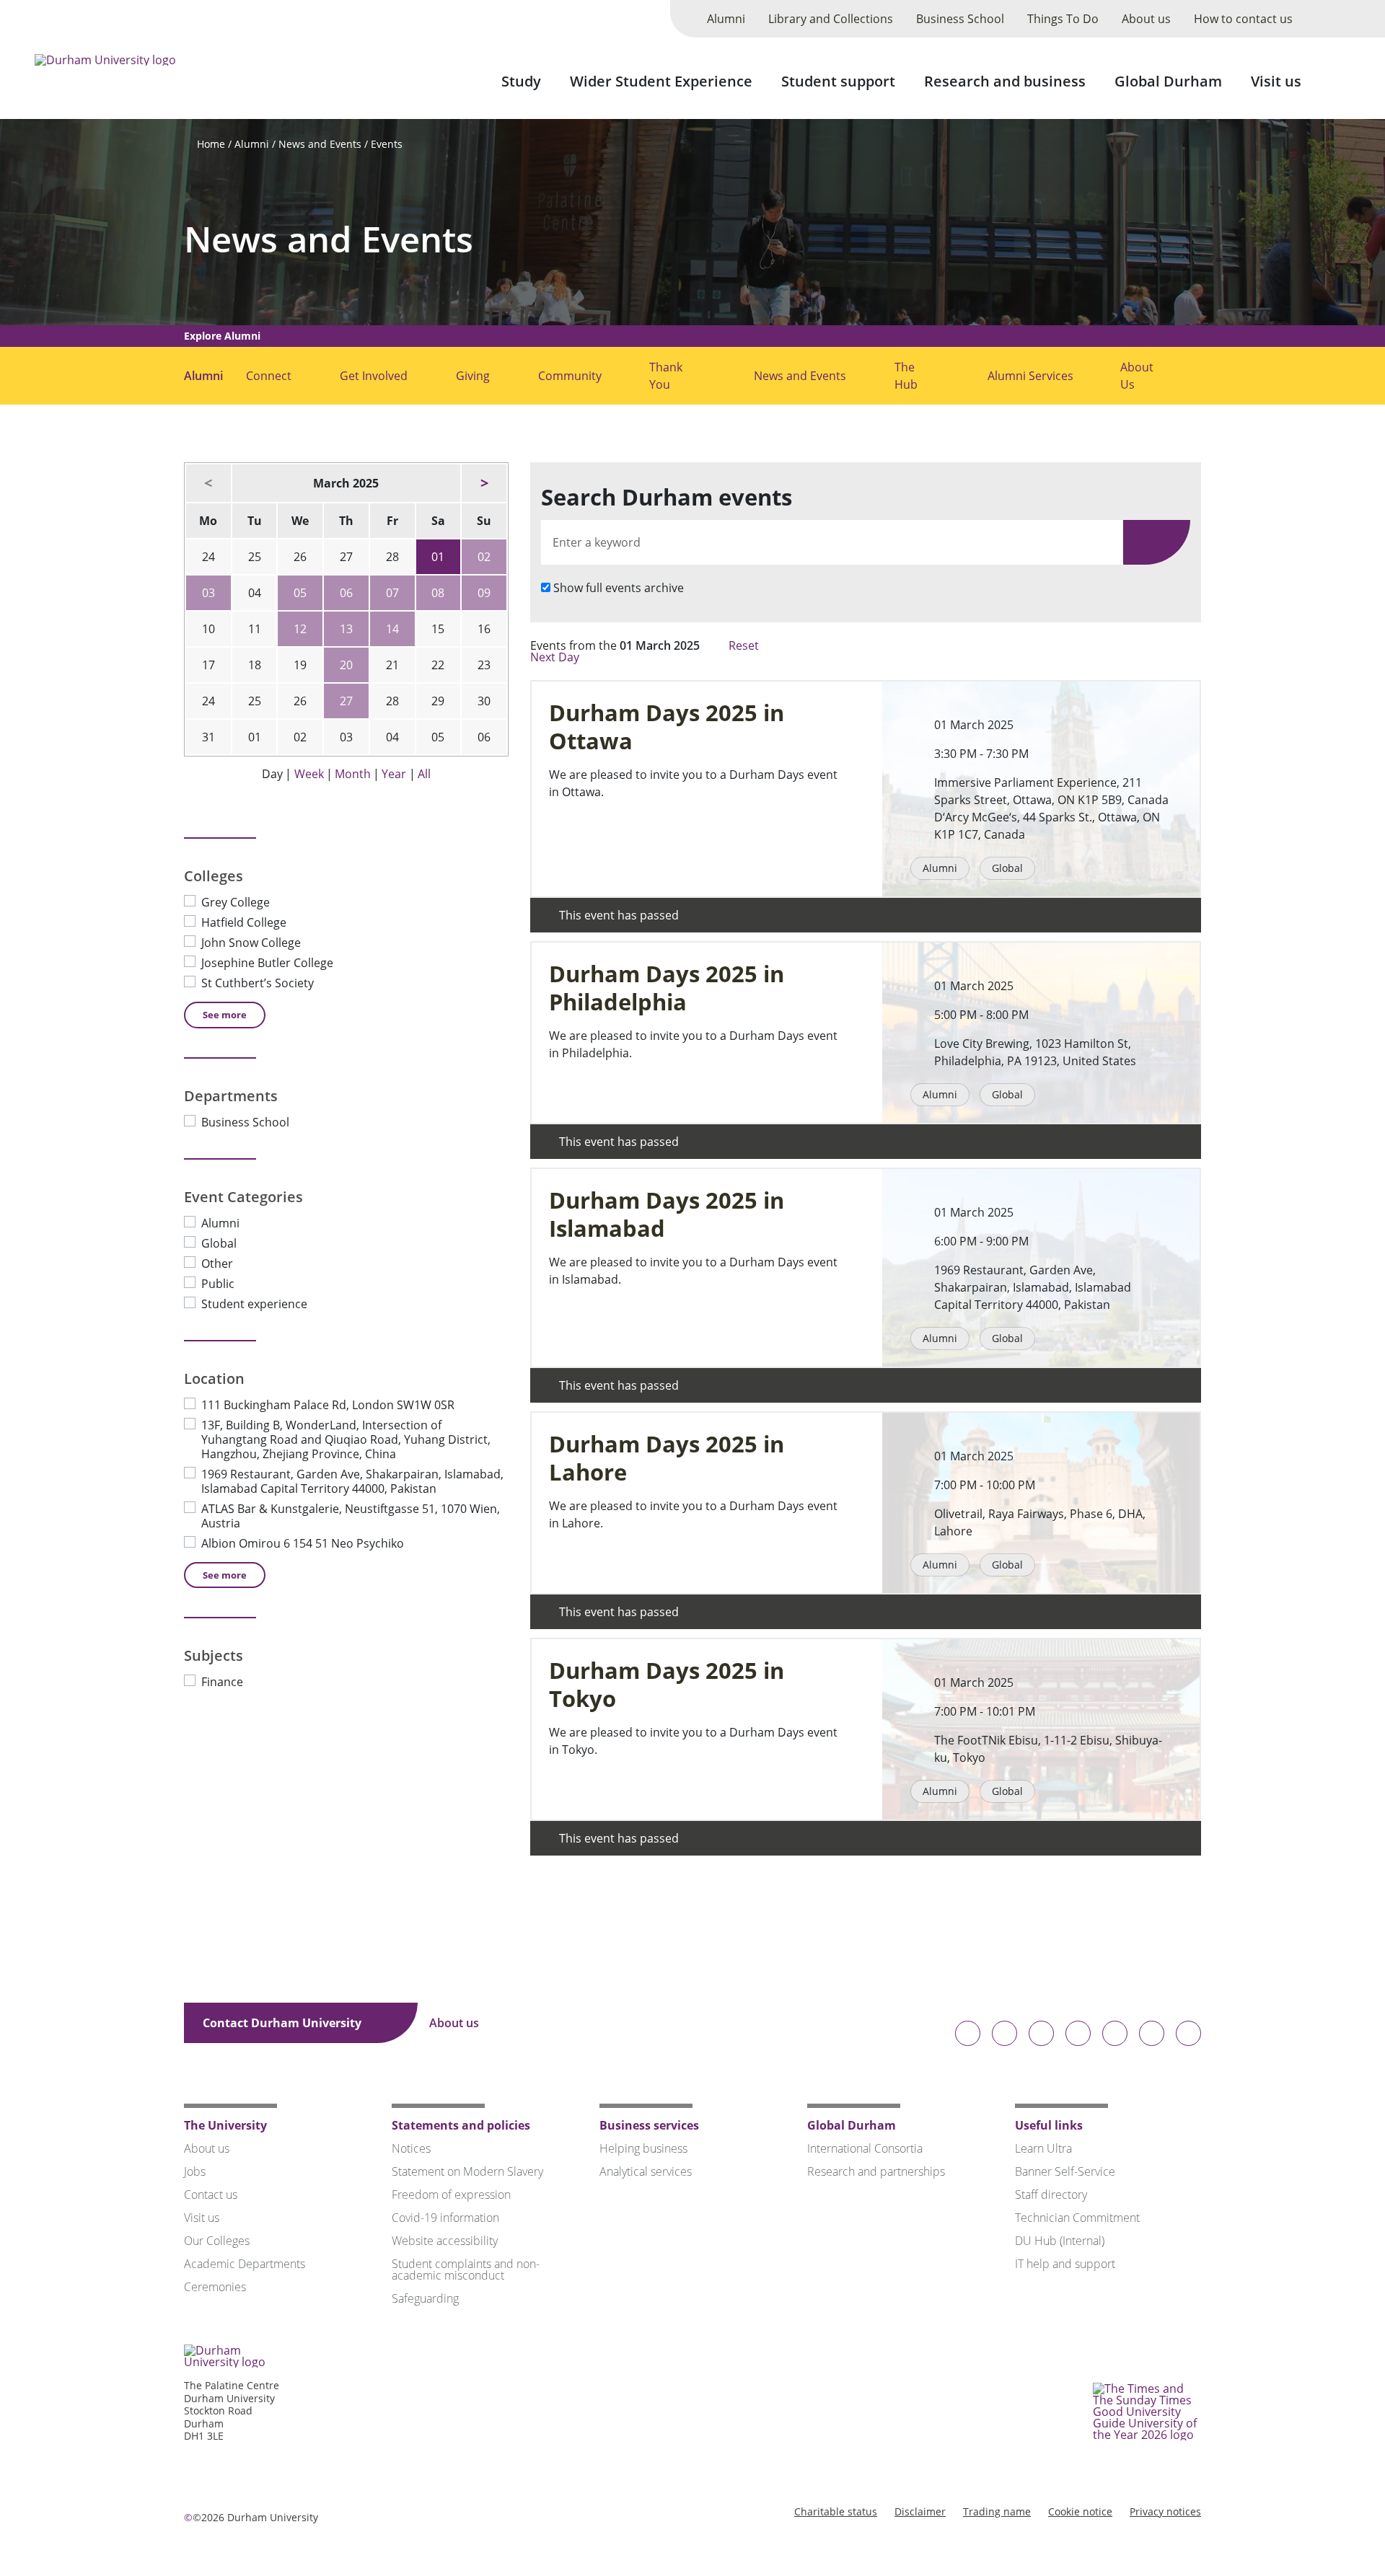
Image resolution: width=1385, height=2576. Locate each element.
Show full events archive (619, 588)
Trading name (997, 2511)
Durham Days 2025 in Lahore (667, 1458)
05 (300, 593)
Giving (473, 376)
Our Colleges (217, 2241)
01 (438, 557)
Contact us (211, 2195)
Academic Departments (245, 2264)
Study (521, 81)
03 (208, 593)
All (424, 774)
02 (484, 557)
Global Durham (1168, 81)
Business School (960, 19)
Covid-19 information (445, 2218)
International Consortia (865, 2148)
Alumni (726, 19)
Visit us (1276, 81)
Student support (838, 81)
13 (346, 629)
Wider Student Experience (661, 81)
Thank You (666, 376)
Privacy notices (1165, 2511)
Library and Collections (831, 19)
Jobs (195, 2171)
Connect (269, 376)
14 (392, 629)
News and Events (320, 144)
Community (570, 376)
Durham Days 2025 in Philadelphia (667, 988)
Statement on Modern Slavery (467, 2171)
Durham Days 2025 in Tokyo (667, 1685)
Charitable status (836, 2511)
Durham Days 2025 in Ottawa (667, 727)
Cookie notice (1080, 2511)
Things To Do (1063, 19)
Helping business (643, 2148)
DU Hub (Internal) (1060, 2241)
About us (1146, 19)
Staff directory (1051, 2195)
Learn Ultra (1043, 2148)
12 (300, 629)
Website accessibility (445, 2241)
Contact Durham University (283, 2023)
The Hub (906, 376)
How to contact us (1243, 19)
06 (346, 593)
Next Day (556, 657)
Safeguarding (425, 2298)
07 (392, 593)
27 (346, 701)
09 (484, 593)
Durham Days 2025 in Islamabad (667, 1214)
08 (438, 593)
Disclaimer (920, 2511)
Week (309, 774)
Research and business (1005, 81)
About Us (1137, 376)
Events (387, 144)
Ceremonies (215, 2287)
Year (394, 774)
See (225, 1015)
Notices (411, 2148)
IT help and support (1065, 2264)
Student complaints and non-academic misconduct (466, 2270)
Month (353, 774)
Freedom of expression (451, 2195)
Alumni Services (1030, 376)
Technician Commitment (1077, 2218)
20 (346, 665)
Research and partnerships (876, 2171)
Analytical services (646, 2171)
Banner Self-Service (1065, 2171)
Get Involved (374, 376)
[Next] (484, 483)
